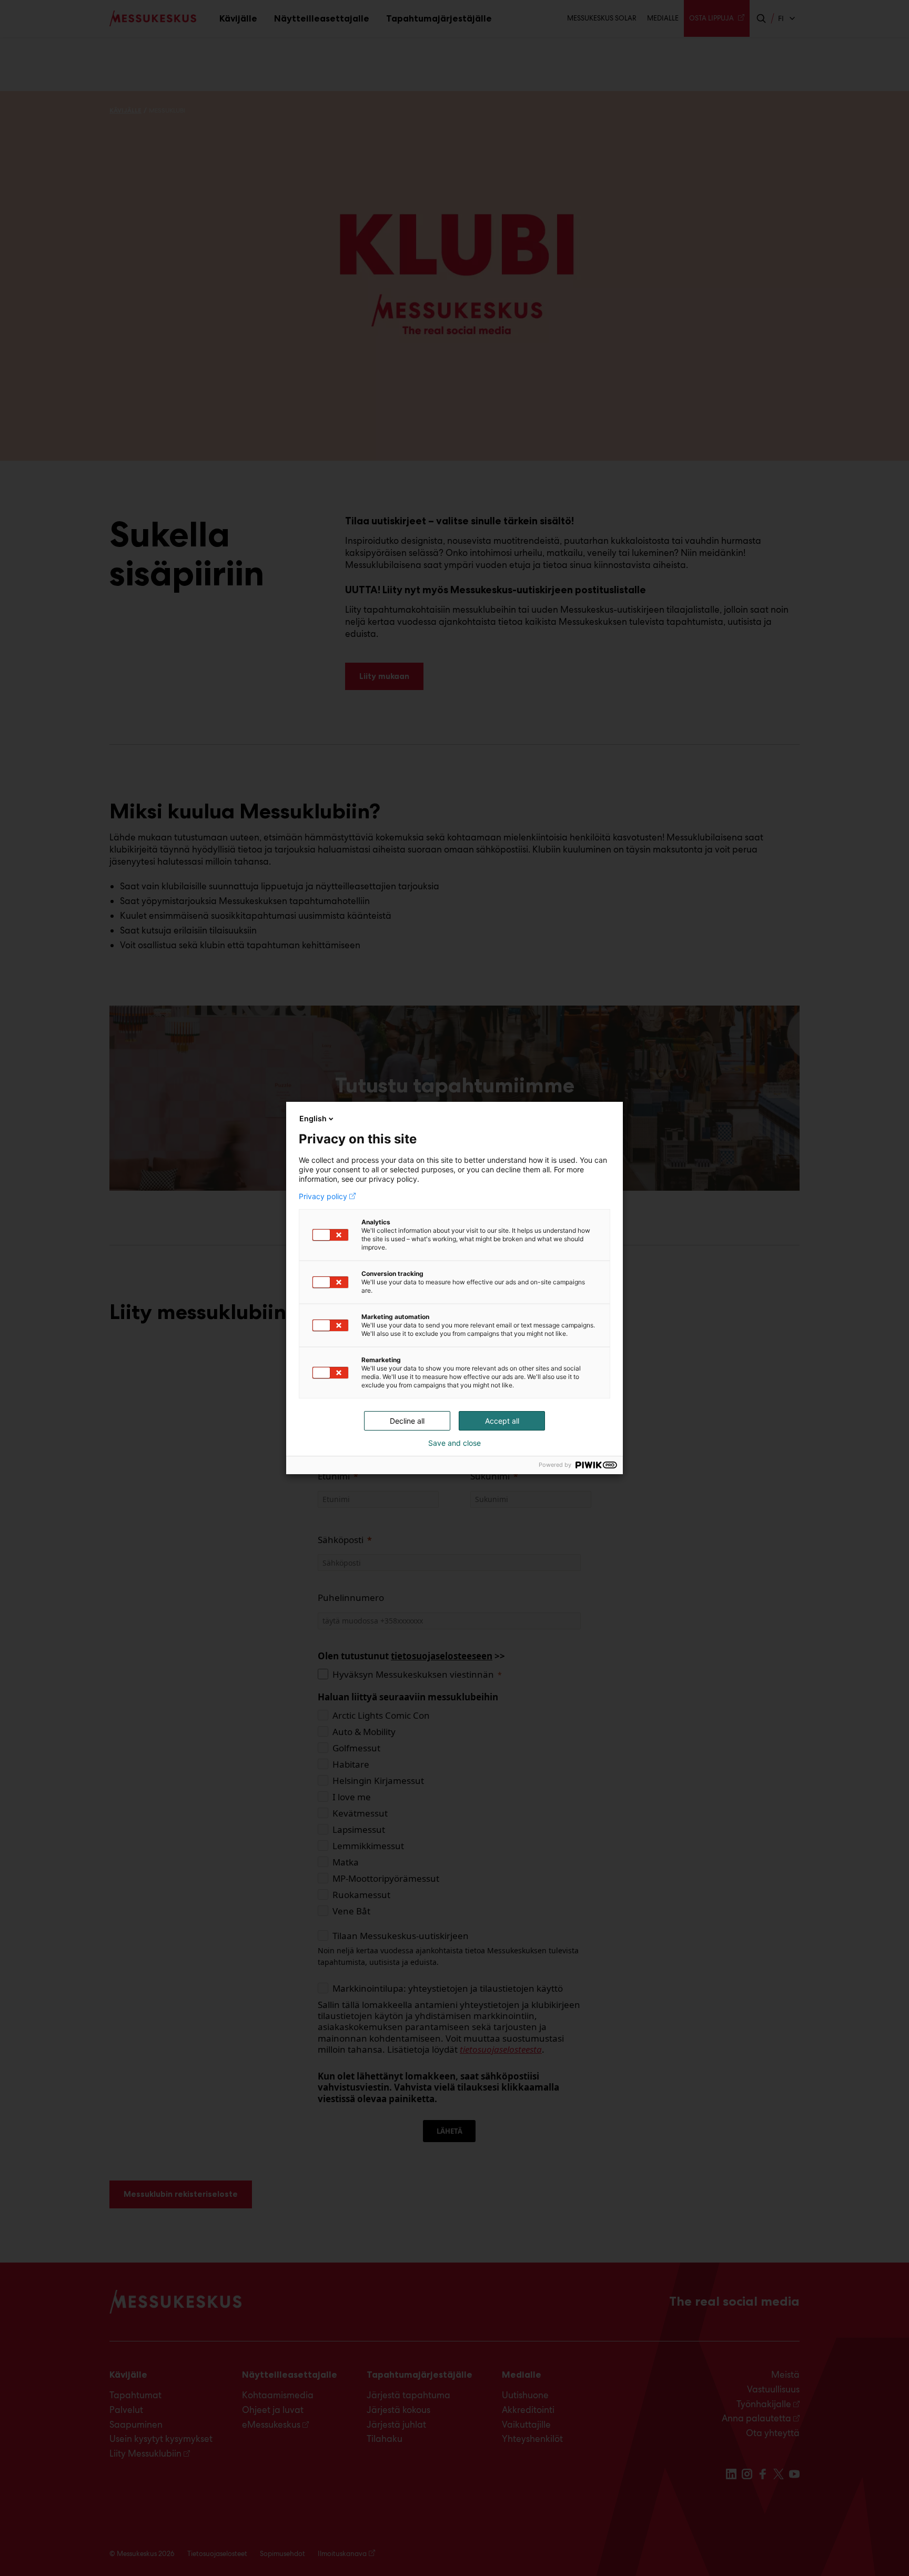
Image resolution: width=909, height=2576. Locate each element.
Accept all (502, 1421)
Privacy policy (323, 1196)
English (313, 1118)
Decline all (407, 1421)
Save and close (454, 1443)
